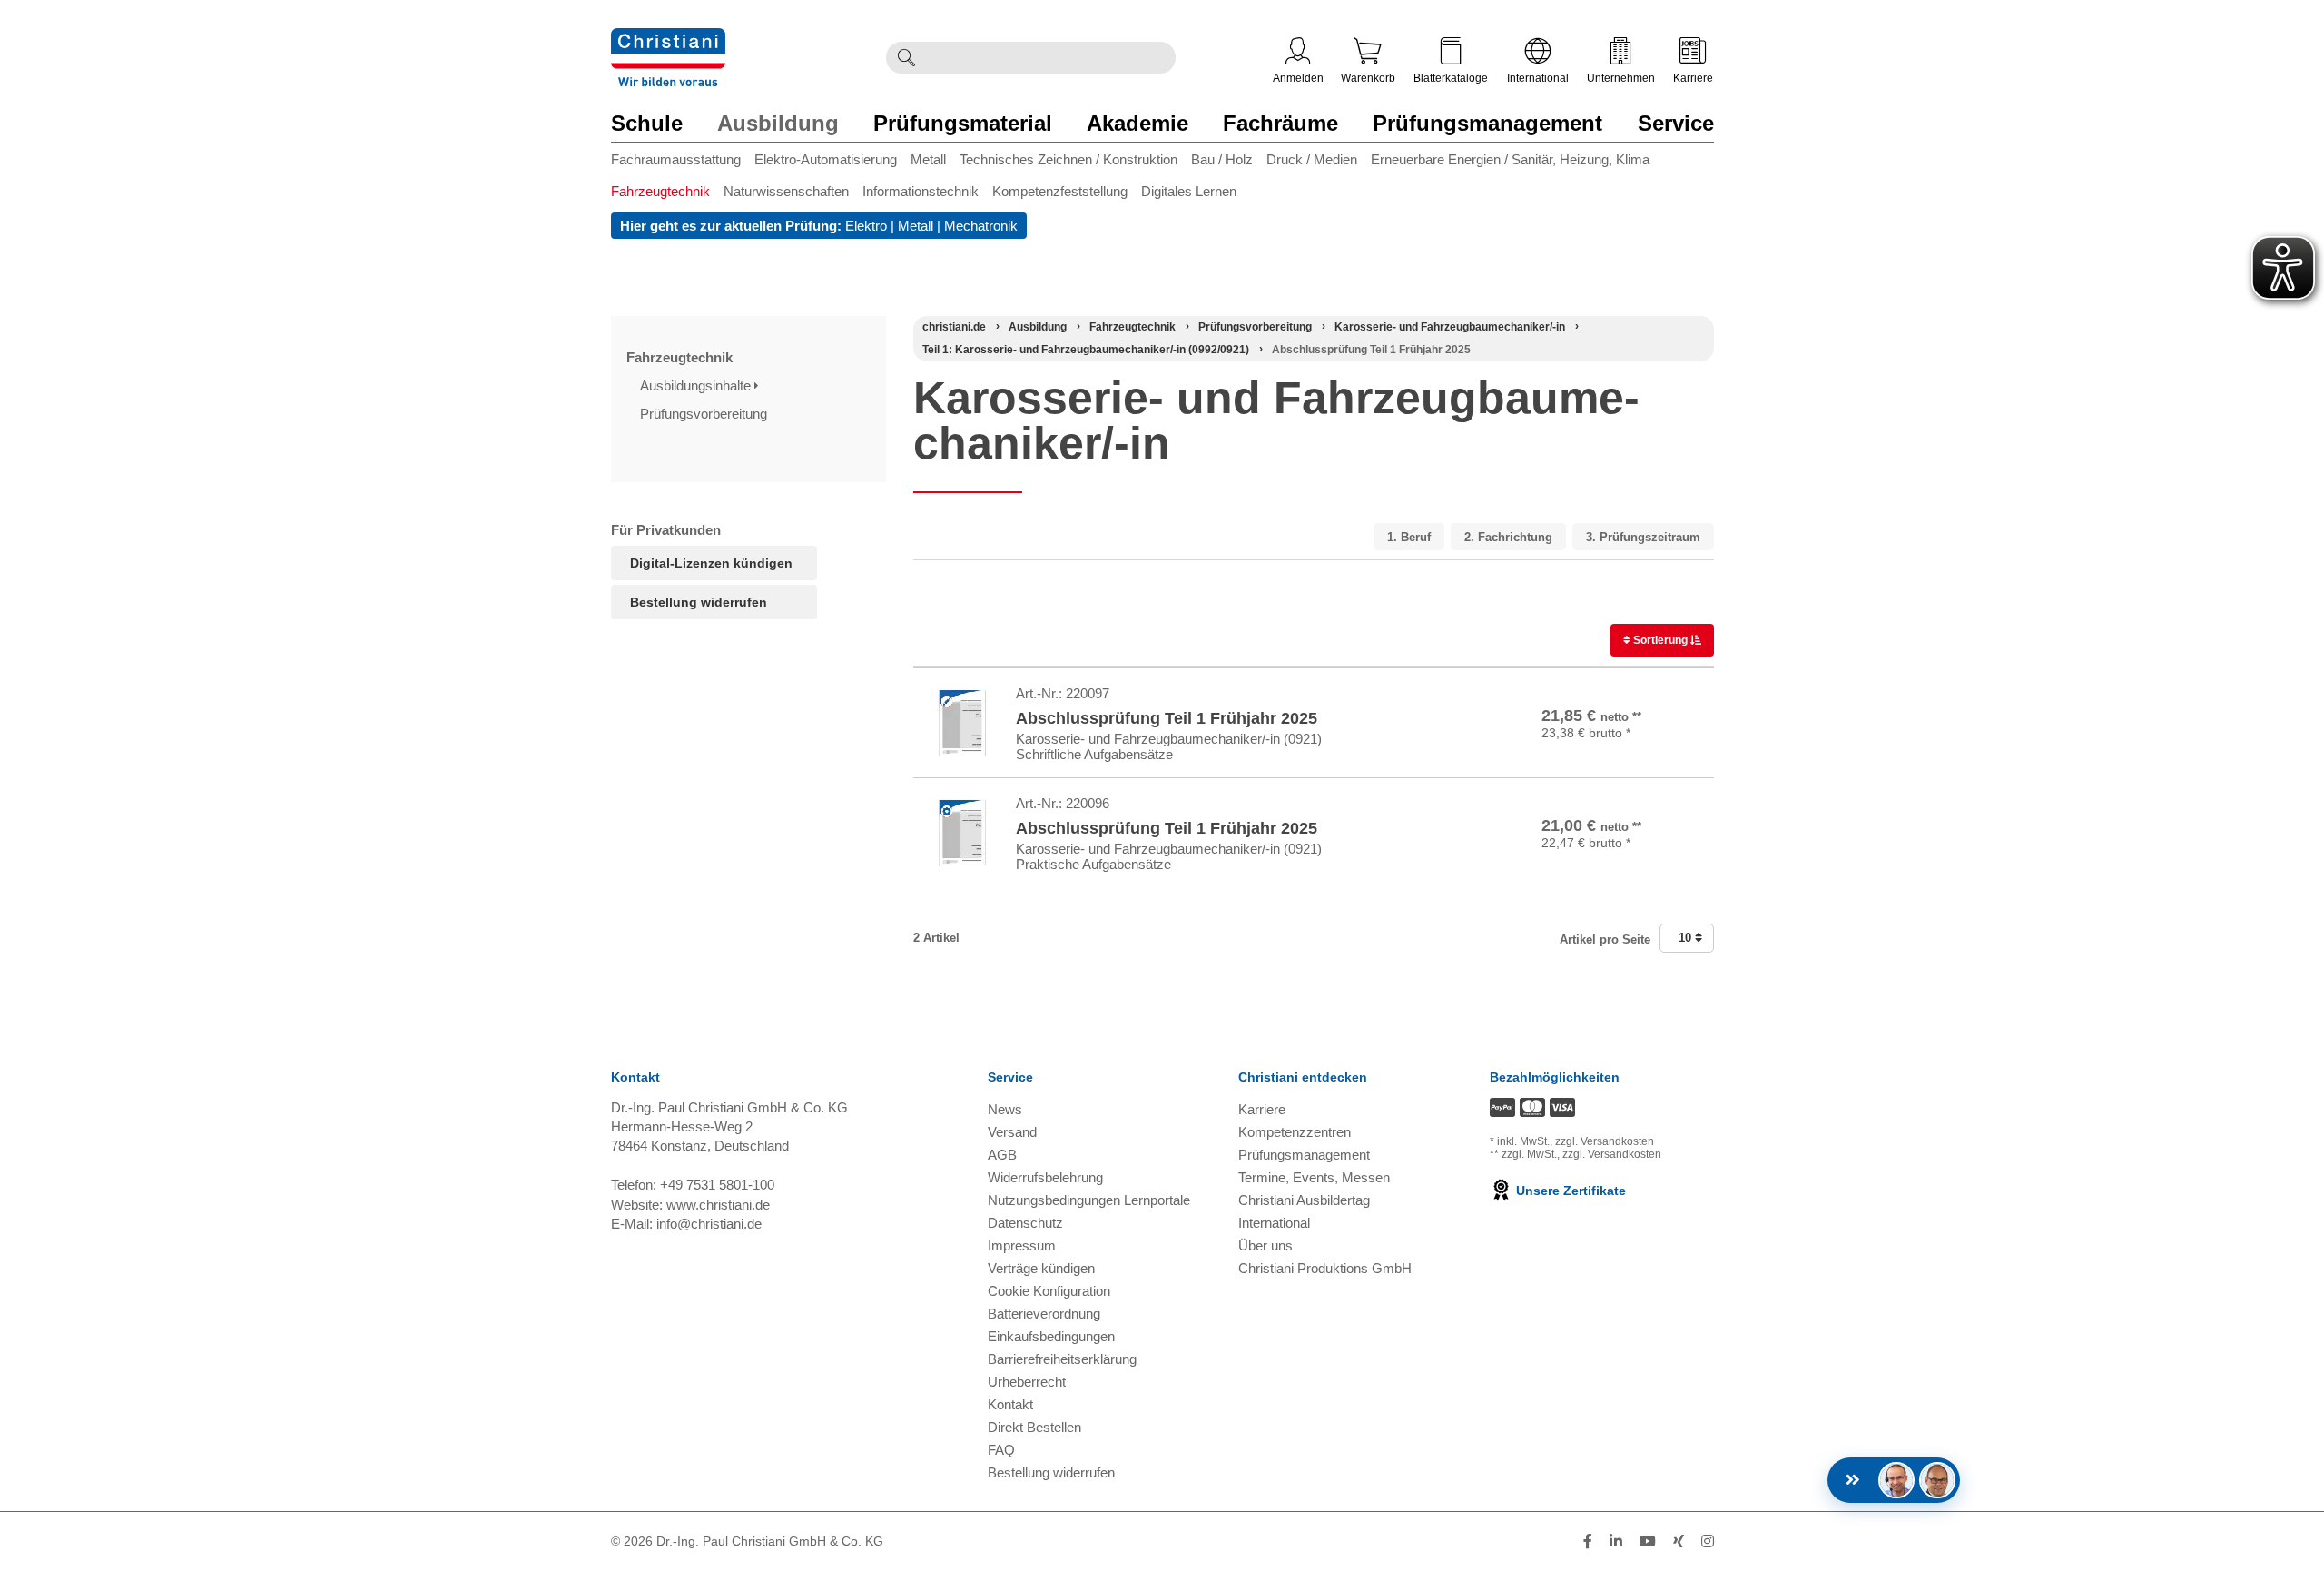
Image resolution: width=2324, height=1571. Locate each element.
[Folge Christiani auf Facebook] (1588, 1541)
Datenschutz (1025, 1223)
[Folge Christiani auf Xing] (1679, 1541)
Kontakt (1010, 1404)
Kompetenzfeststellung (1060, 191)
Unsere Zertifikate (1569, 1191)
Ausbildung (778, 123)
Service (1676, 123)
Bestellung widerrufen (699, 602)
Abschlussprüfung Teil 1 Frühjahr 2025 (1167, 718)
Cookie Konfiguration (1049, 1291)
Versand (1012, 1132)
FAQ (1001, 1450)
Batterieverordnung (1044, 1314)
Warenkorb (1368, 78)
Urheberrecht (1027, 1382)
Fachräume (1280, 123)
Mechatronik (981, 226)
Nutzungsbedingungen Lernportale (1089, 1200)
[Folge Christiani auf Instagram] (1708, 1541)
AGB (1002, 1155)
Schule (647, 123)
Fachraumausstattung (676, 159)
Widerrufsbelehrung (1045, 1177)
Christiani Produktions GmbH (1325, 1268)
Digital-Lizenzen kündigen (711, 563)
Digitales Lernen (1189, 191)
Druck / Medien (1312, 159)
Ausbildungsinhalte (697, 385)
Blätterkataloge (1451, 78)
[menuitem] (683, 163)
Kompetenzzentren (1295, 1132)
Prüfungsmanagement (1487, 123)
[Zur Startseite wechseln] (668, 40)
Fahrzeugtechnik (660, 191)
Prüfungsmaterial (963, 123)
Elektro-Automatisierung (826, 159)
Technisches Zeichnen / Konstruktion (1068, 159)
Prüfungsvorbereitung (705, 414)
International (1538, 78)
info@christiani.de (709, 1224)
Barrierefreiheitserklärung (1062, 1359)
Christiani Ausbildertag (1304, 1200)
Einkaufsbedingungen (1051, 1336)
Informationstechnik (921, 191)
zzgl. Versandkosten (1605, 1141)
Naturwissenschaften (786, 191)
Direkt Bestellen (1034, 1427)
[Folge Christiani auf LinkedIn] (1616, 1541)
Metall (928, 159)
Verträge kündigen (1041, 1268)
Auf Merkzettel (1649, 749)
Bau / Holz (1222, 159)
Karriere (1693, 78)
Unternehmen (1621, 78)
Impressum (1022, 1245)
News (1005, 1109)
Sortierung (1660, 640)
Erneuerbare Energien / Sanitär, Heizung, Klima (1510, 159)
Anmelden (1298, 78)
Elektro (866, 226)
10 (1687, 938)
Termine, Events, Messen (1314, 1177)
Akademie (1137, 123)
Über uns (1265, 1245)
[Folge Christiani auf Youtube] (1648, 1541)
